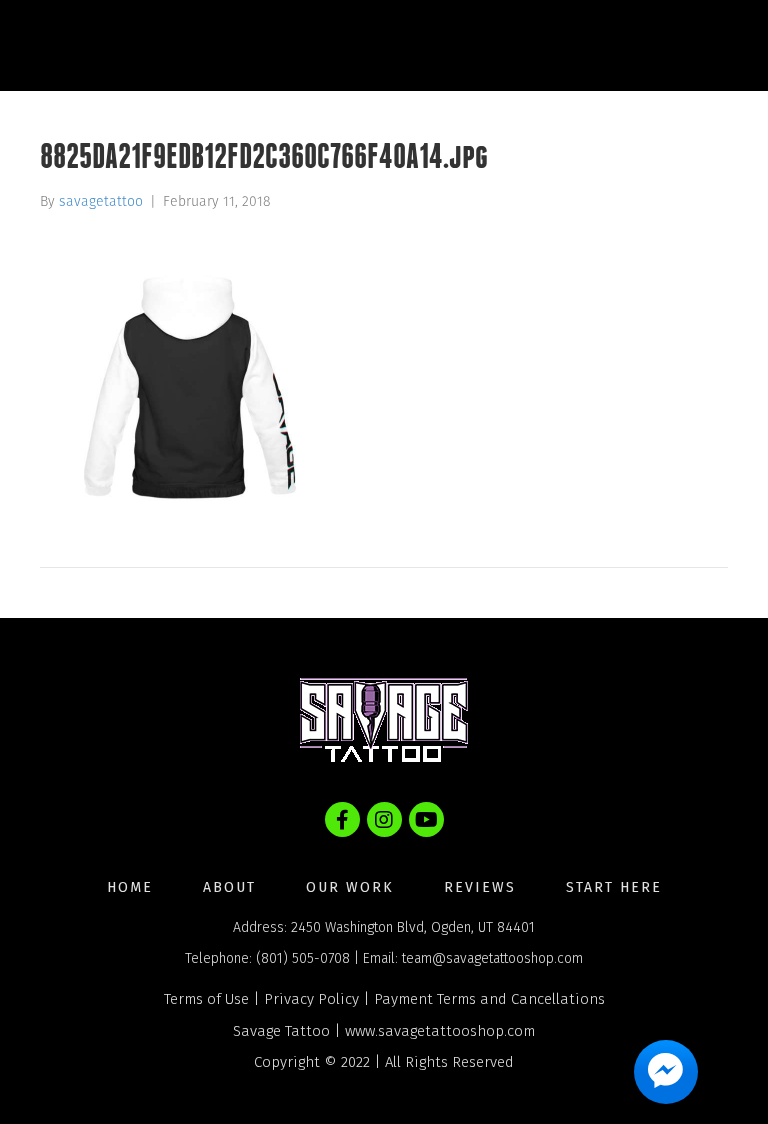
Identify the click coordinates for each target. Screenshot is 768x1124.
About (229, 887)
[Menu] (712, 45)
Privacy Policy (311, 999)
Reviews (480, 887)
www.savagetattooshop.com (440, 1031)
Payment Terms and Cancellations (489, 999)
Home (130, 887)
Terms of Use (206, 999)
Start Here (614, 887)
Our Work (350, 887)
